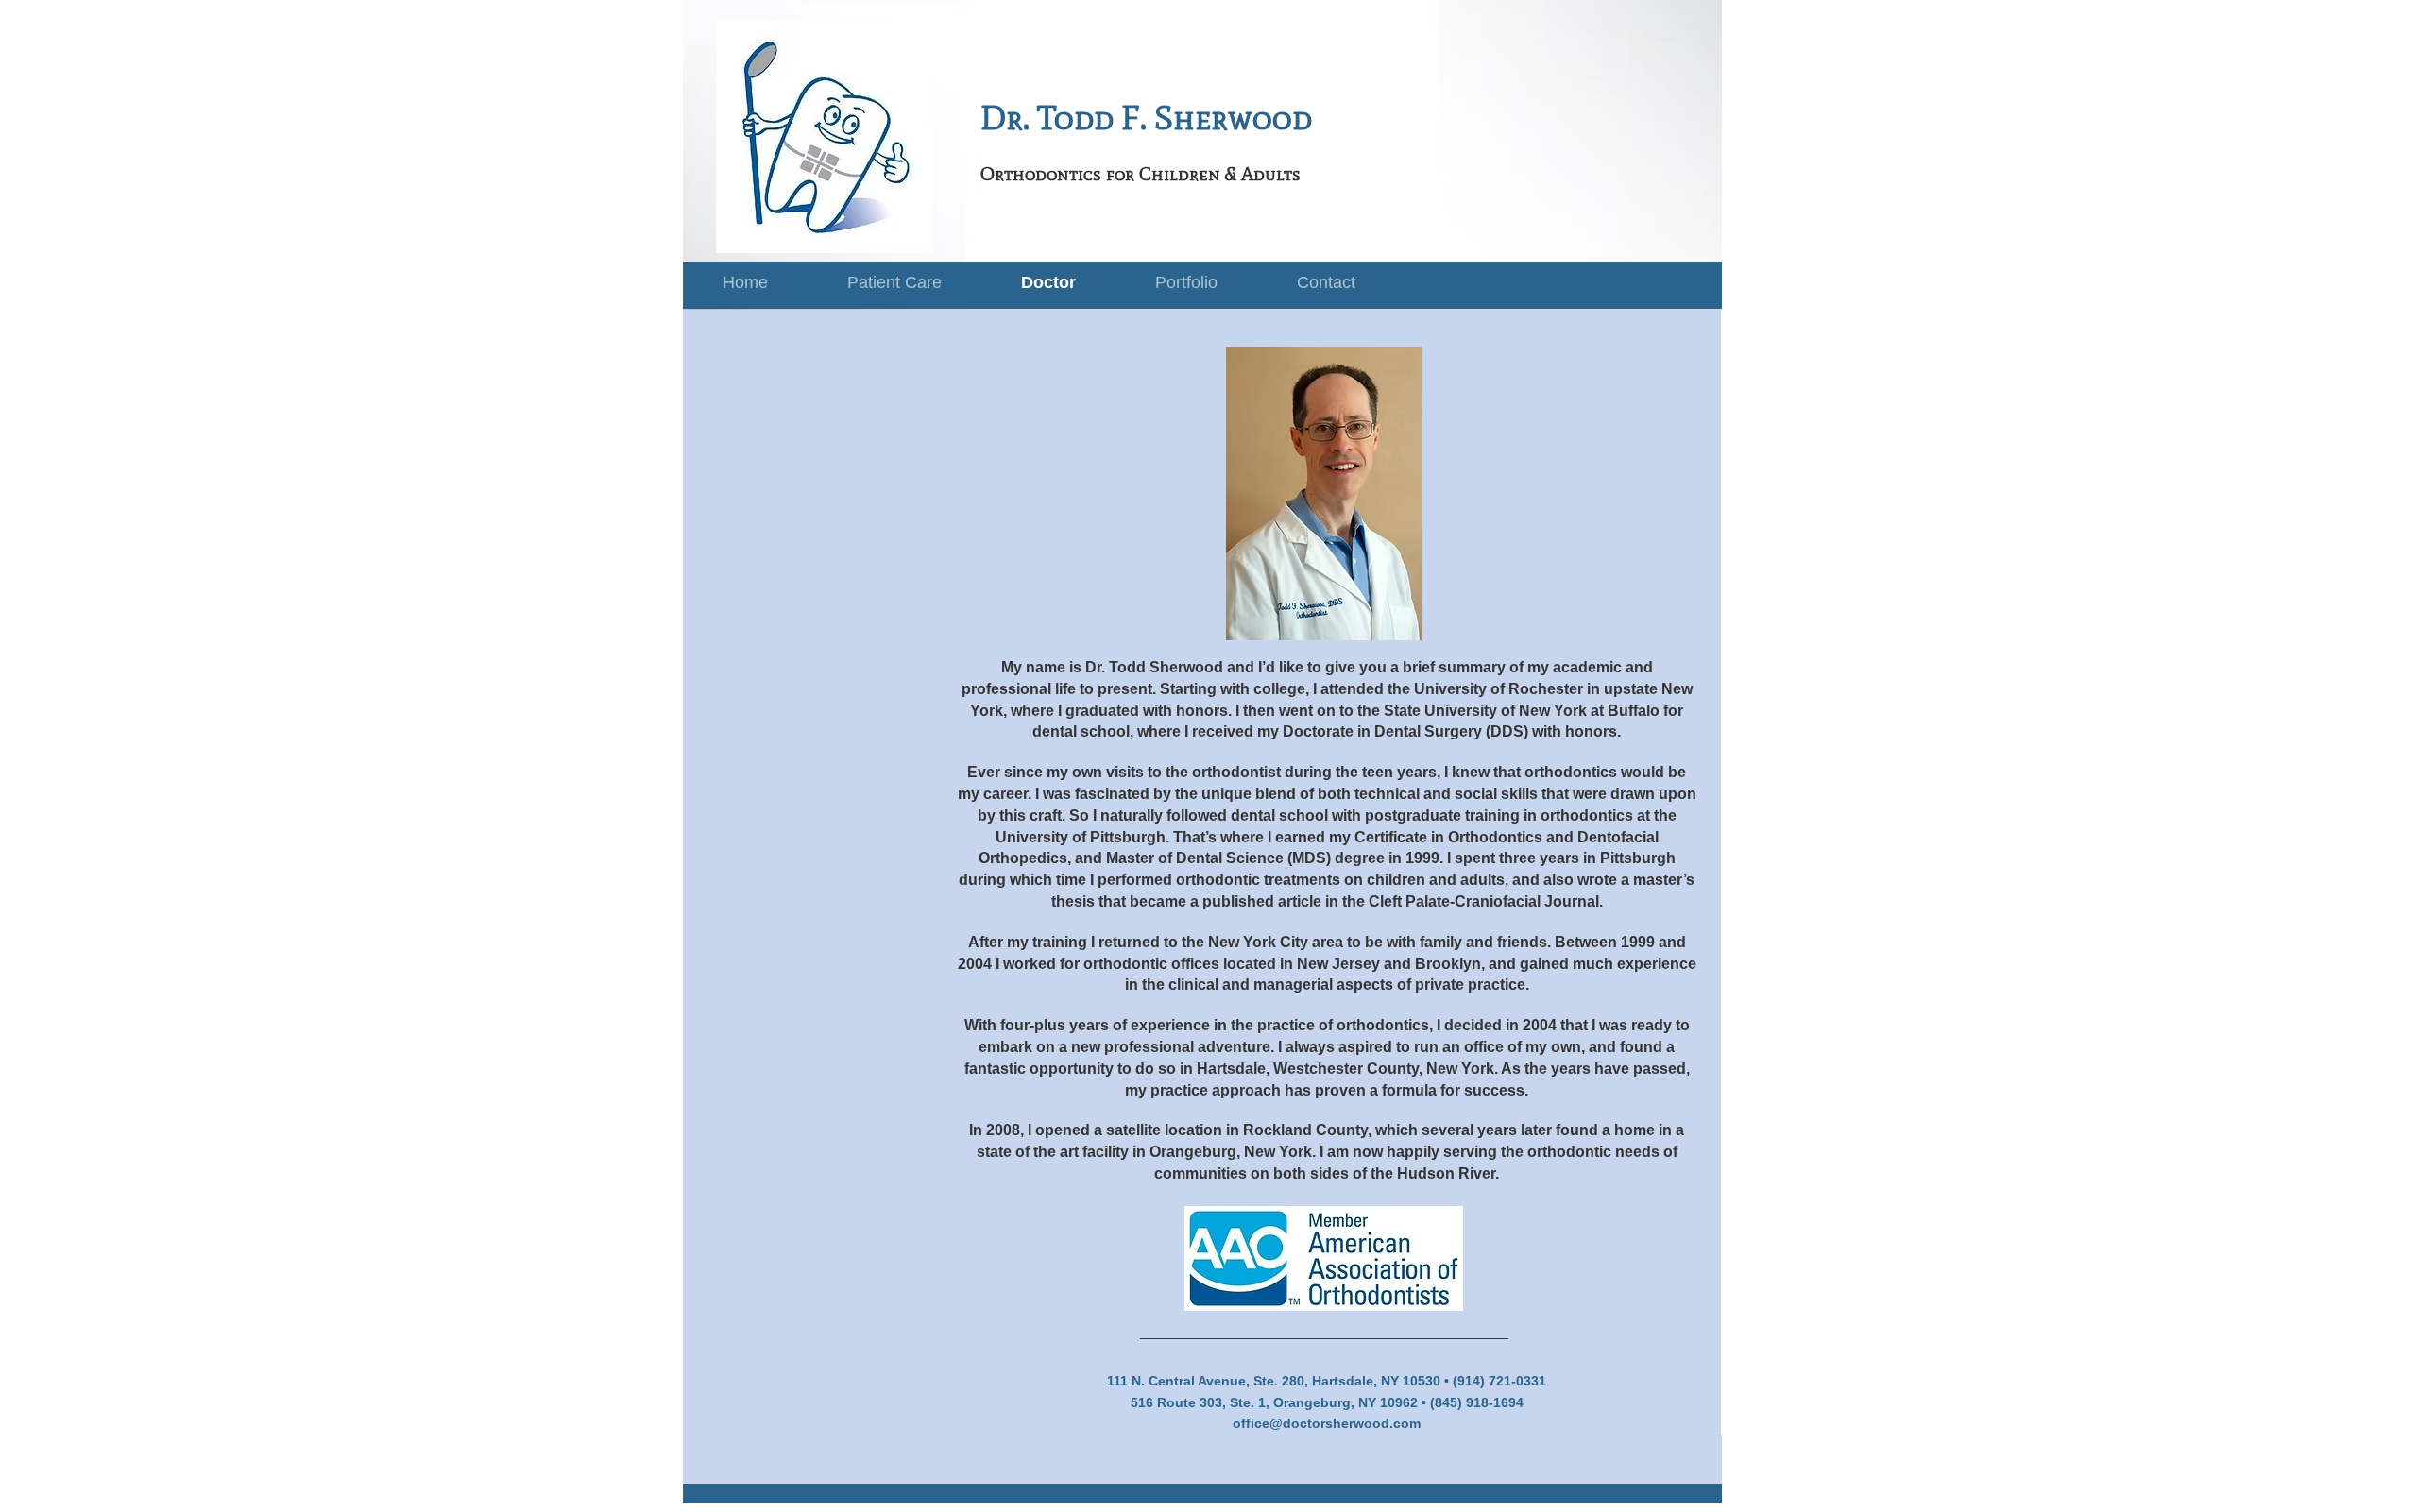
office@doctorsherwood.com (1327, 1423)
